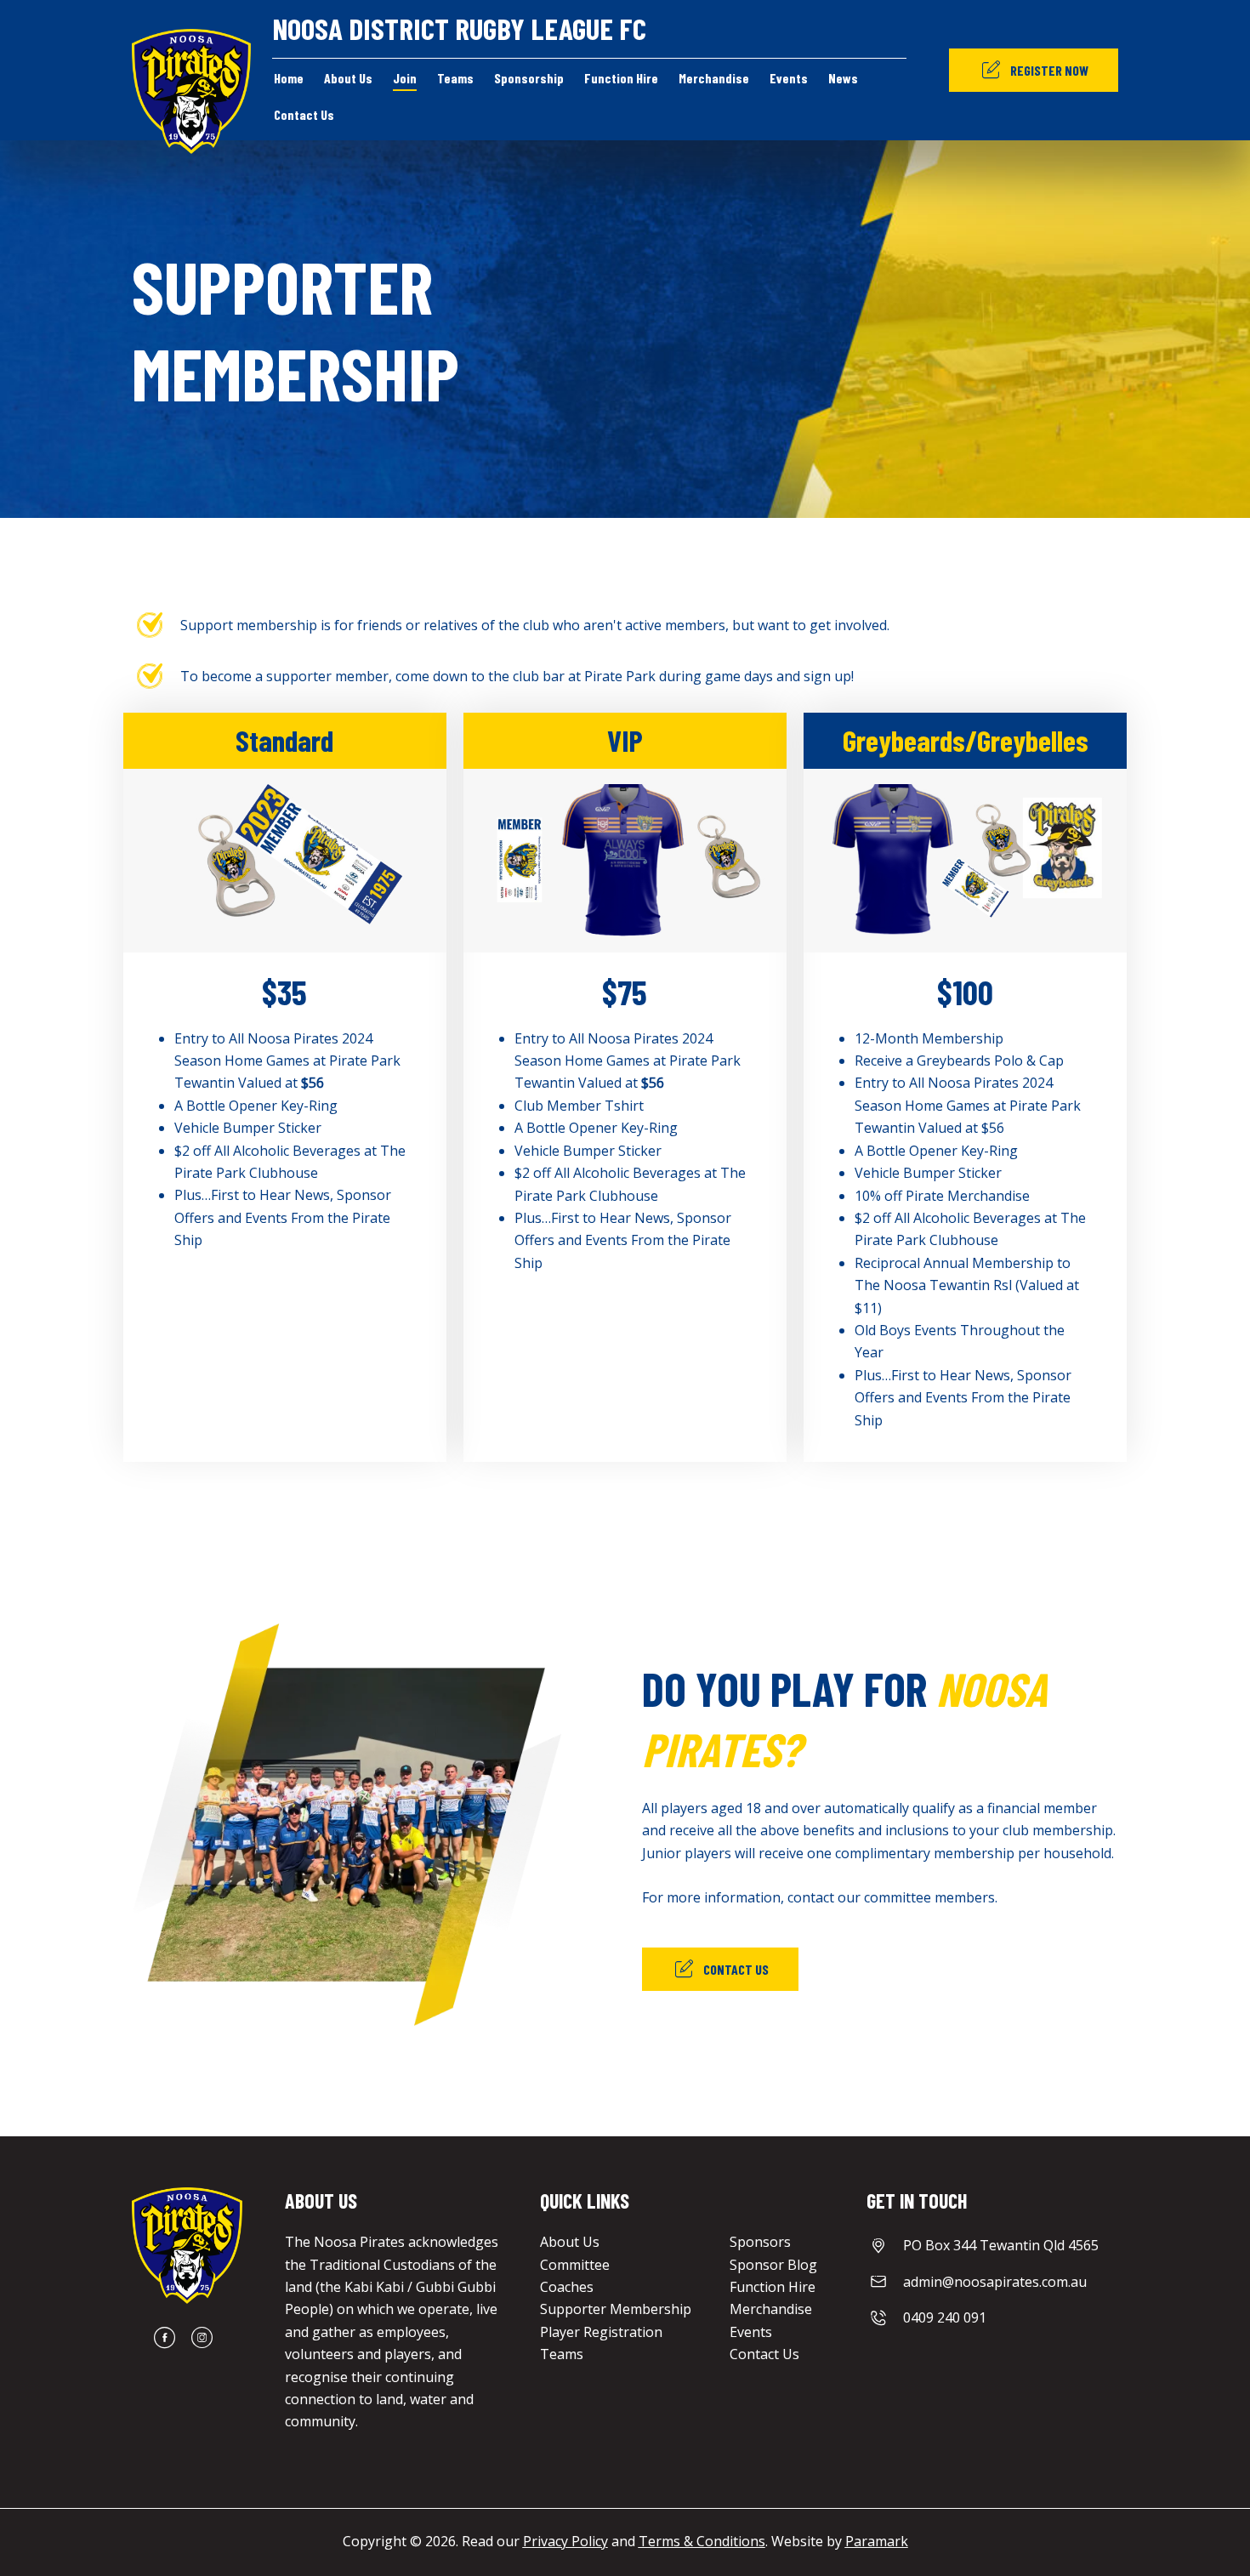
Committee (575, 2265)
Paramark (877, 2541)
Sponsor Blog (773, 2265)
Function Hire (773, 2287)
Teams (562, 2354)
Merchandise (771, 2309)
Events (751, 2332)
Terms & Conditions (702, 2541)
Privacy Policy (565, 2541)
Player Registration (601, 2332)
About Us (570, 2242)
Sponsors (760, 2242)
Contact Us (764, 2354)
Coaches (567, 2287)
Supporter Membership (616, 2309)
